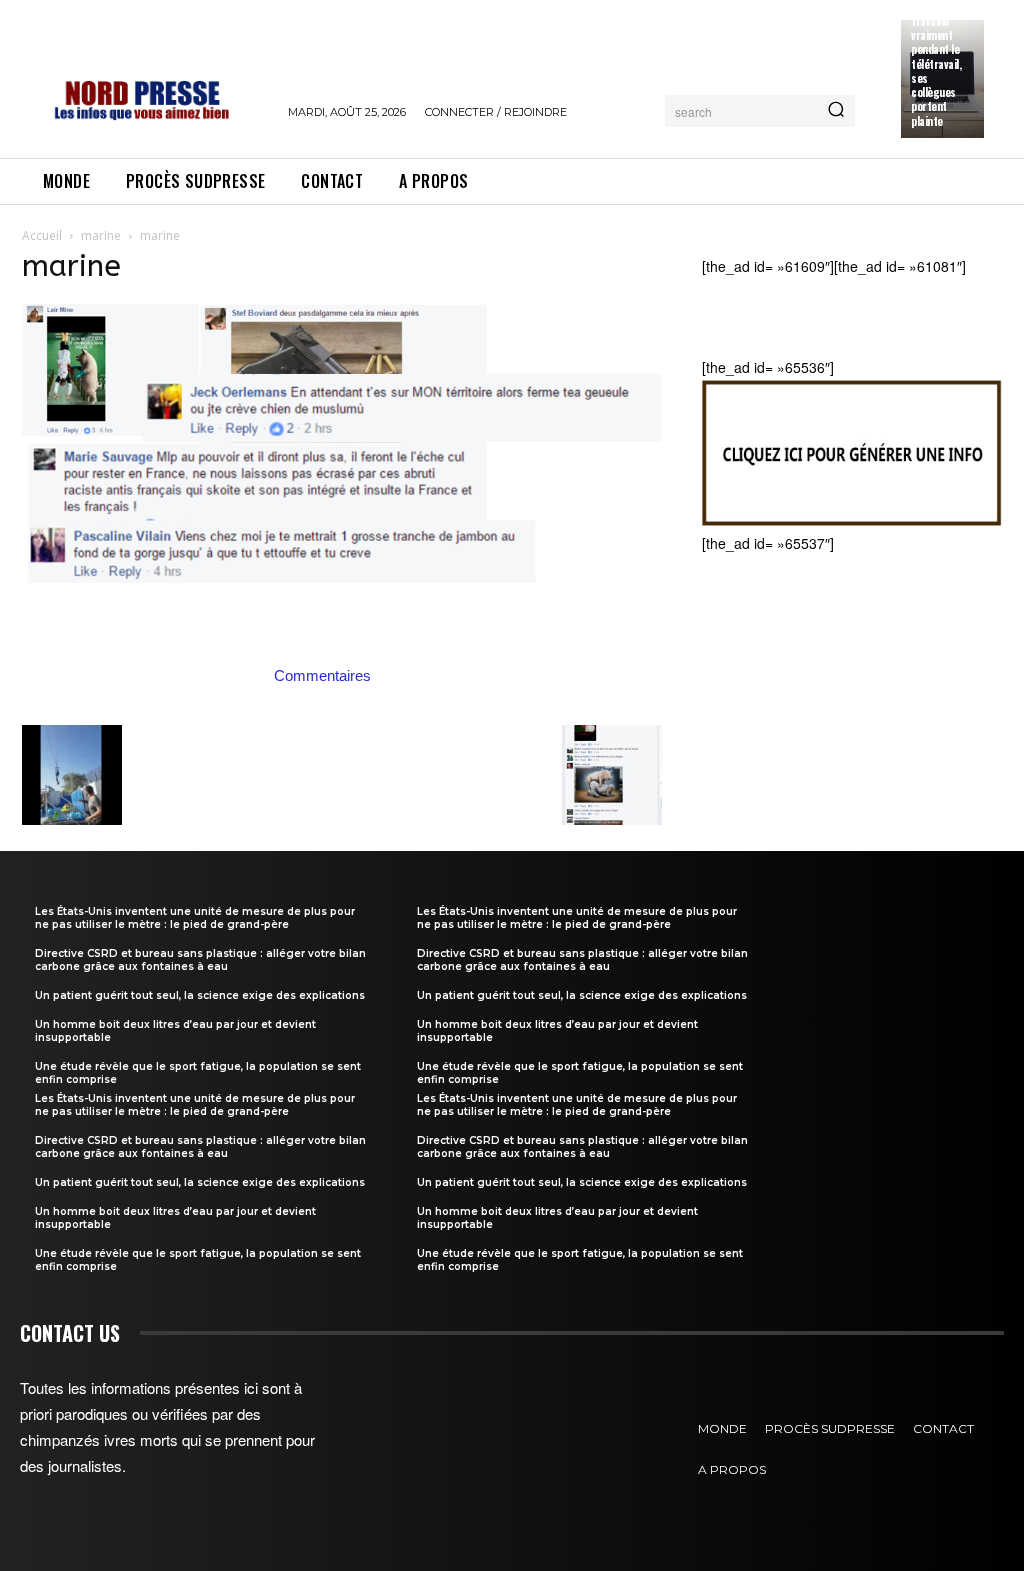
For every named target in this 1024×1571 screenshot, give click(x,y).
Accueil (42, 235)
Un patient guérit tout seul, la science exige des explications (200, 995)
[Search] (836, 111)
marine (101, 235)
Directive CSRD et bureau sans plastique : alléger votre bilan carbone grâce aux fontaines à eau (200, 960)
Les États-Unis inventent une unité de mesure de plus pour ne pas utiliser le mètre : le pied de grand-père (195, 918)
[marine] (342, 654)
